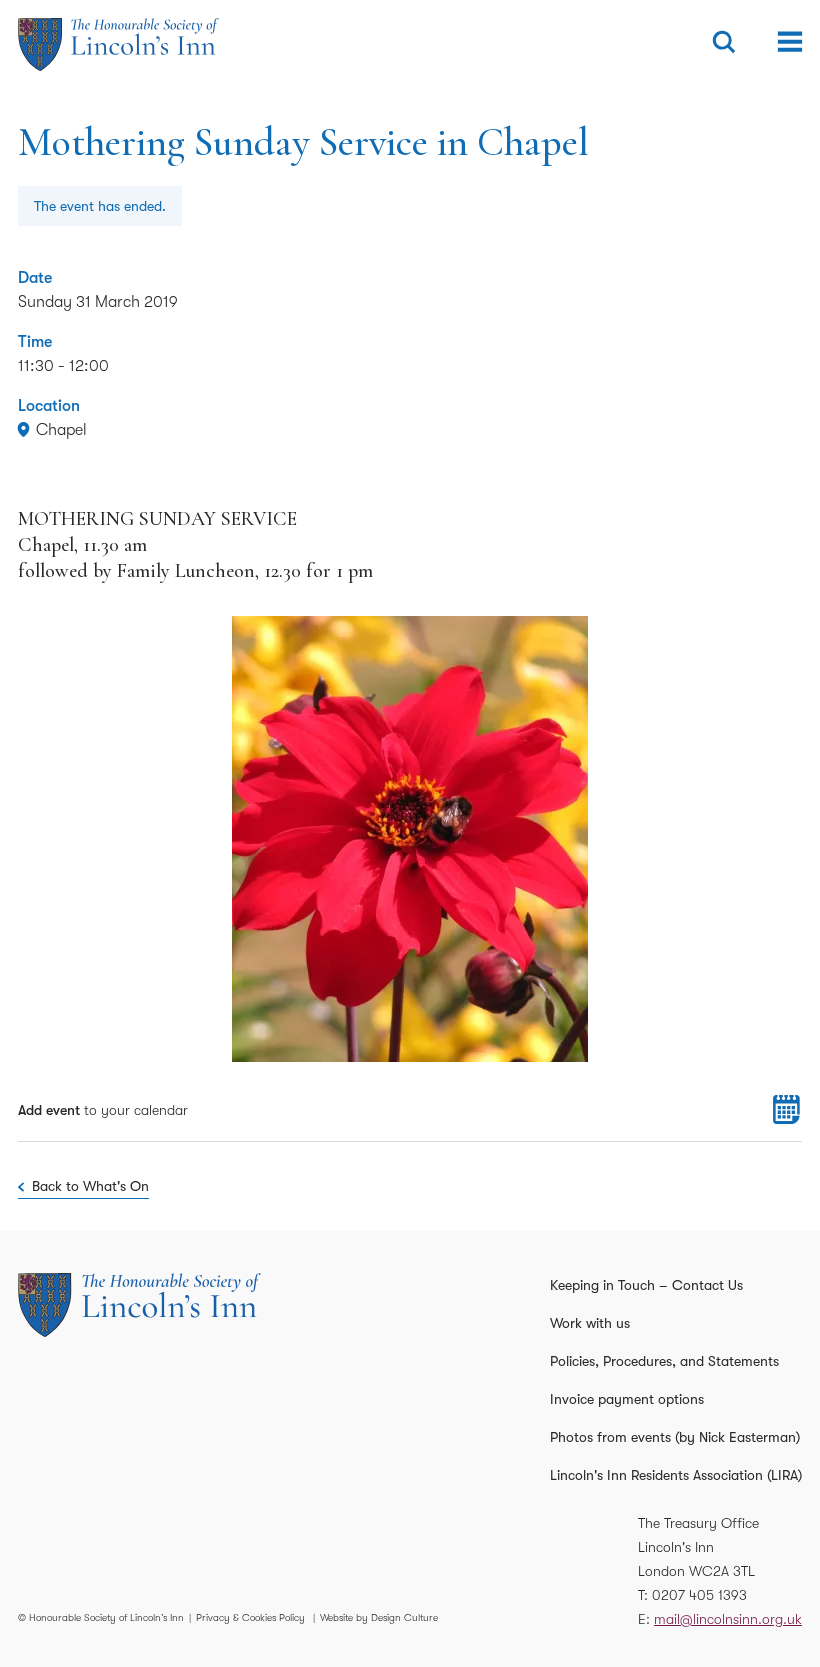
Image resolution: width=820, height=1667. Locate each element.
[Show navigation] (790, 42)
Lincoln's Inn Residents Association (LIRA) (676, 1475)
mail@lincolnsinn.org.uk (728, 1619)
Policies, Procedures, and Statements (664, 1361)
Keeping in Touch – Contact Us (646, 1285)
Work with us (590, 1323)
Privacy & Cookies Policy (250, 1617)
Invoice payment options (627, 1399)
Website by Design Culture (379, 1617)
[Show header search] (724, 42)
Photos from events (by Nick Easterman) (675, 1437)
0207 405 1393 (699, 1595)
